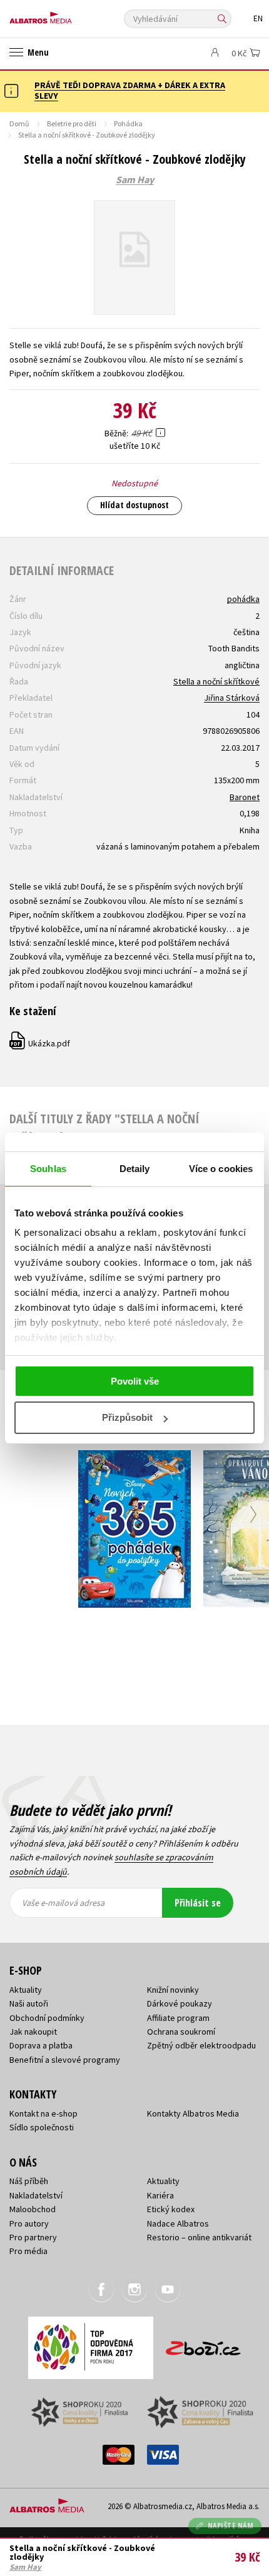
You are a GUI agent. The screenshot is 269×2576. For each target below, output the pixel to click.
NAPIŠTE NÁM (231, 2526)
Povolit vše (135, 1381)
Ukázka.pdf (40, 1043)
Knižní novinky (173, 1990)
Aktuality (26, 1990)
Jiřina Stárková (232, 698)
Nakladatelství (36, 2195)
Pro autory (29, 2223)
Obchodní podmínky (47, 2018)
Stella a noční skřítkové (216, 681)
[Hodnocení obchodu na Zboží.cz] (203, 2344)
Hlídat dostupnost (134, 505)
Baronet (245, 797)
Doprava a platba (41, 2045)
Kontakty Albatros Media (193, 2113)
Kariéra (160, 2195)
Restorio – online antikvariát (199, 2237)
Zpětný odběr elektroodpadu (201, 2045)
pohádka (243, 599)
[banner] (66, 15)
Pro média (28, 2251)
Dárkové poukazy (180, 2003)
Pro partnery (33, 2237)
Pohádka (128, 123)
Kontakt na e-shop (43, 2113)
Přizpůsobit (127, 1417)
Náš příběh (29, 2181)
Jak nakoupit (33, 2032)
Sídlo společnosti (42, 2127)
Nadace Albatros (178, 2223)
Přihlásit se (198, 1903)
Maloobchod (33, 2209)
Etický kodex (171, 2209)
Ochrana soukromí (181, 2032)
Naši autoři (29, 2003)
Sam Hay (135, 180)
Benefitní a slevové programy (65, 2060)
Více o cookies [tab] (221, 1169)
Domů (19, 123)
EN (258, 18)
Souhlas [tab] (48, 1169)
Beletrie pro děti (72, 123)
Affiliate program (178, 2018)
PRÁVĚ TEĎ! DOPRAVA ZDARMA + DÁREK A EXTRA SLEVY (130, 90)
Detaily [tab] (135, 1169)
